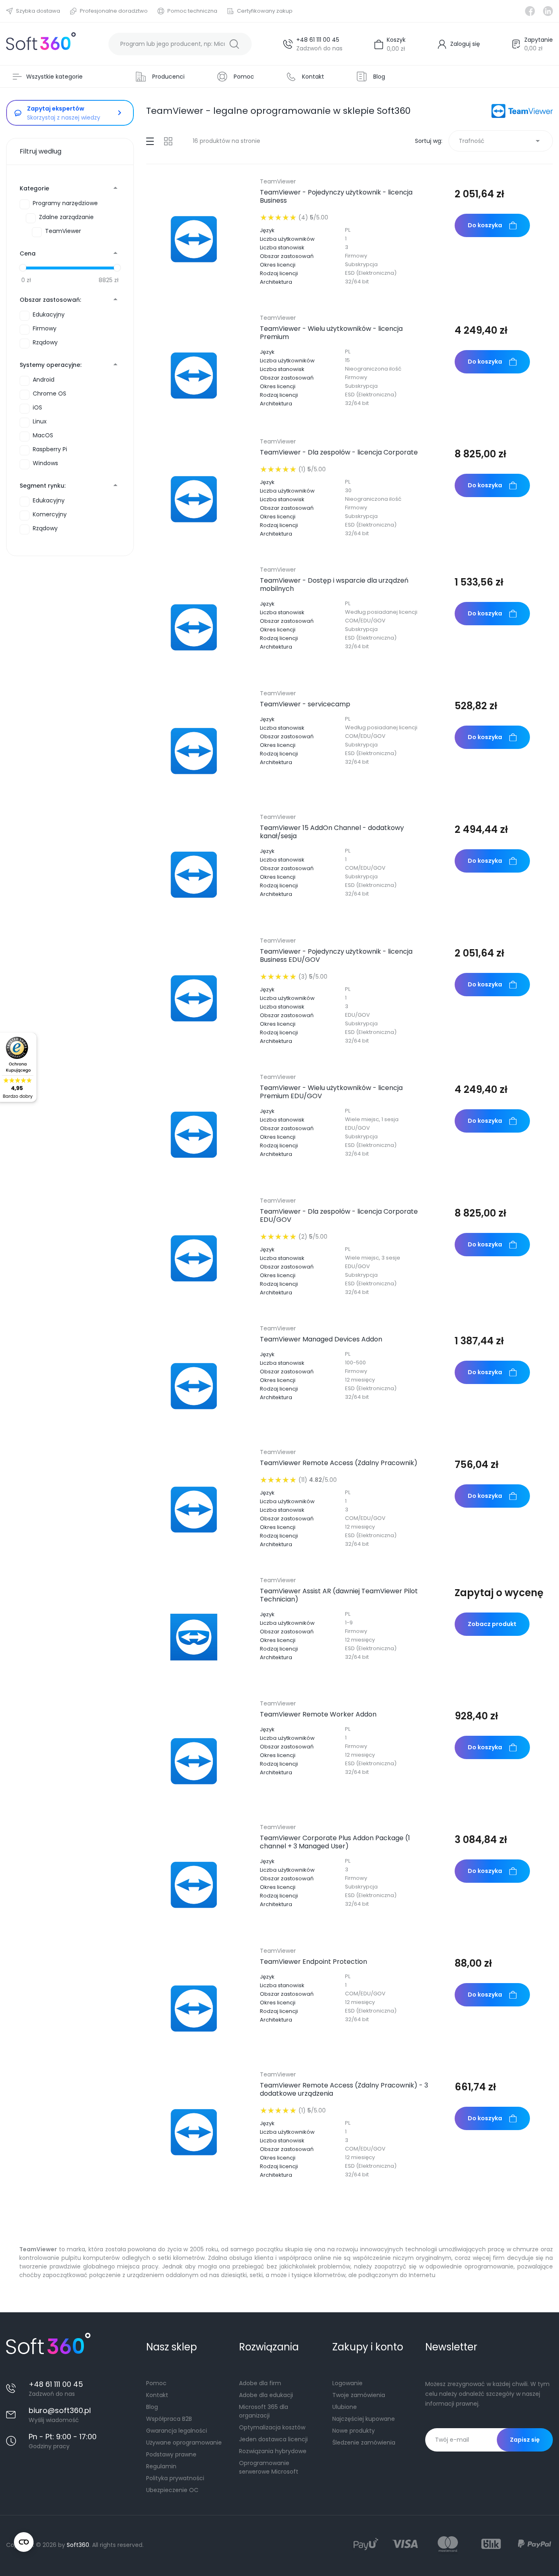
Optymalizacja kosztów (272, 2427)
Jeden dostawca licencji (273, 2439)
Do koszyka (485, 225)
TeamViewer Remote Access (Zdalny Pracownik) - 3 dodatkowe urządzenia (344, 2090)
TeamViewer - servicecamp (305, 704)
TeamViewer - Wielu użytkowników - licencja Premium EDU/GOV (331, 1092)
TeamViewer (278, 181)
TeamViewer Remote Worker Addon (318, 1714)
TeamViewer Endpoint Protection (313, 1962)
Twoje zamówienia (359, 2395)
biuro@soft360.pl (60, 2410)
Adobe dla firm (260, 2383)
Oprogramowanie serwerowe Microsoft (269, 2467)
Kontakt (157, 2395)
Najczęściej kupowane (364, 2419)
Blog (152, 2407)
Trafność (501, 141)
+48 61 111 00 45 (318, 40)
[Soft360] (41, 44)
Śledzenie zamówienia (364, 2443)
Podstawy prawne (171, 2454)
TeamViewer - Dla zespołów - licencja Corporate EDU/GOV (339, 1216)
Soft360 (78, 2545)
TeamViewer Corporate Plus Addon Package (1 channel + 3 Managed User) (335, 1842)
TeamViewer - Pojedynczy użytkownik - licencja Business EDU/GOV (336, 956)
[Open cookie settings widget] (24, 2542)
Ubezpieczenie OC (172, 2490)
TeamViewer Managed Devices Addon (321, 1339)
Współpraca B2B (169, 2419)
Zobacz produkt (492, 1624)
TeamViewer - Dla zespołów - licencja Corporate (339, 452)
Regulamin (161, 2466)
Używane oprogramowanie (184, 2443)
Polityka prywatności (175, 2478)
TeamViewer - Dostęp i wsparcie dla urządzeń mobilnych (334, 585)
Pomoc (156, 2383)
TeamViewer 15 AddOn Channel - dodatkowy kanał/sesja (332, 832)
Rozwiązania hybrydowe (273, 2451)
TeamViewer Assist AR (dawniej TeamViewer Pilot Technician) (339, 1595)
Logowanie (347, 2383)
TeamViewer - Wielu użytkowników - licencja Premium (331, 333)
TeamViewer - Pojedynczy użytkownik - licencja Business (336, 197)
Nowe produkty (354, 2431)
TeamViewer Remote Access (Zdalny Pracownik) (339, 1463)
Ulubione (345, 2407)
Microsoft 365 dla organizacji (264, 2411)
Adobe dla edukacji (266, 2395)
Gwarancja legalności (177, 2431)
